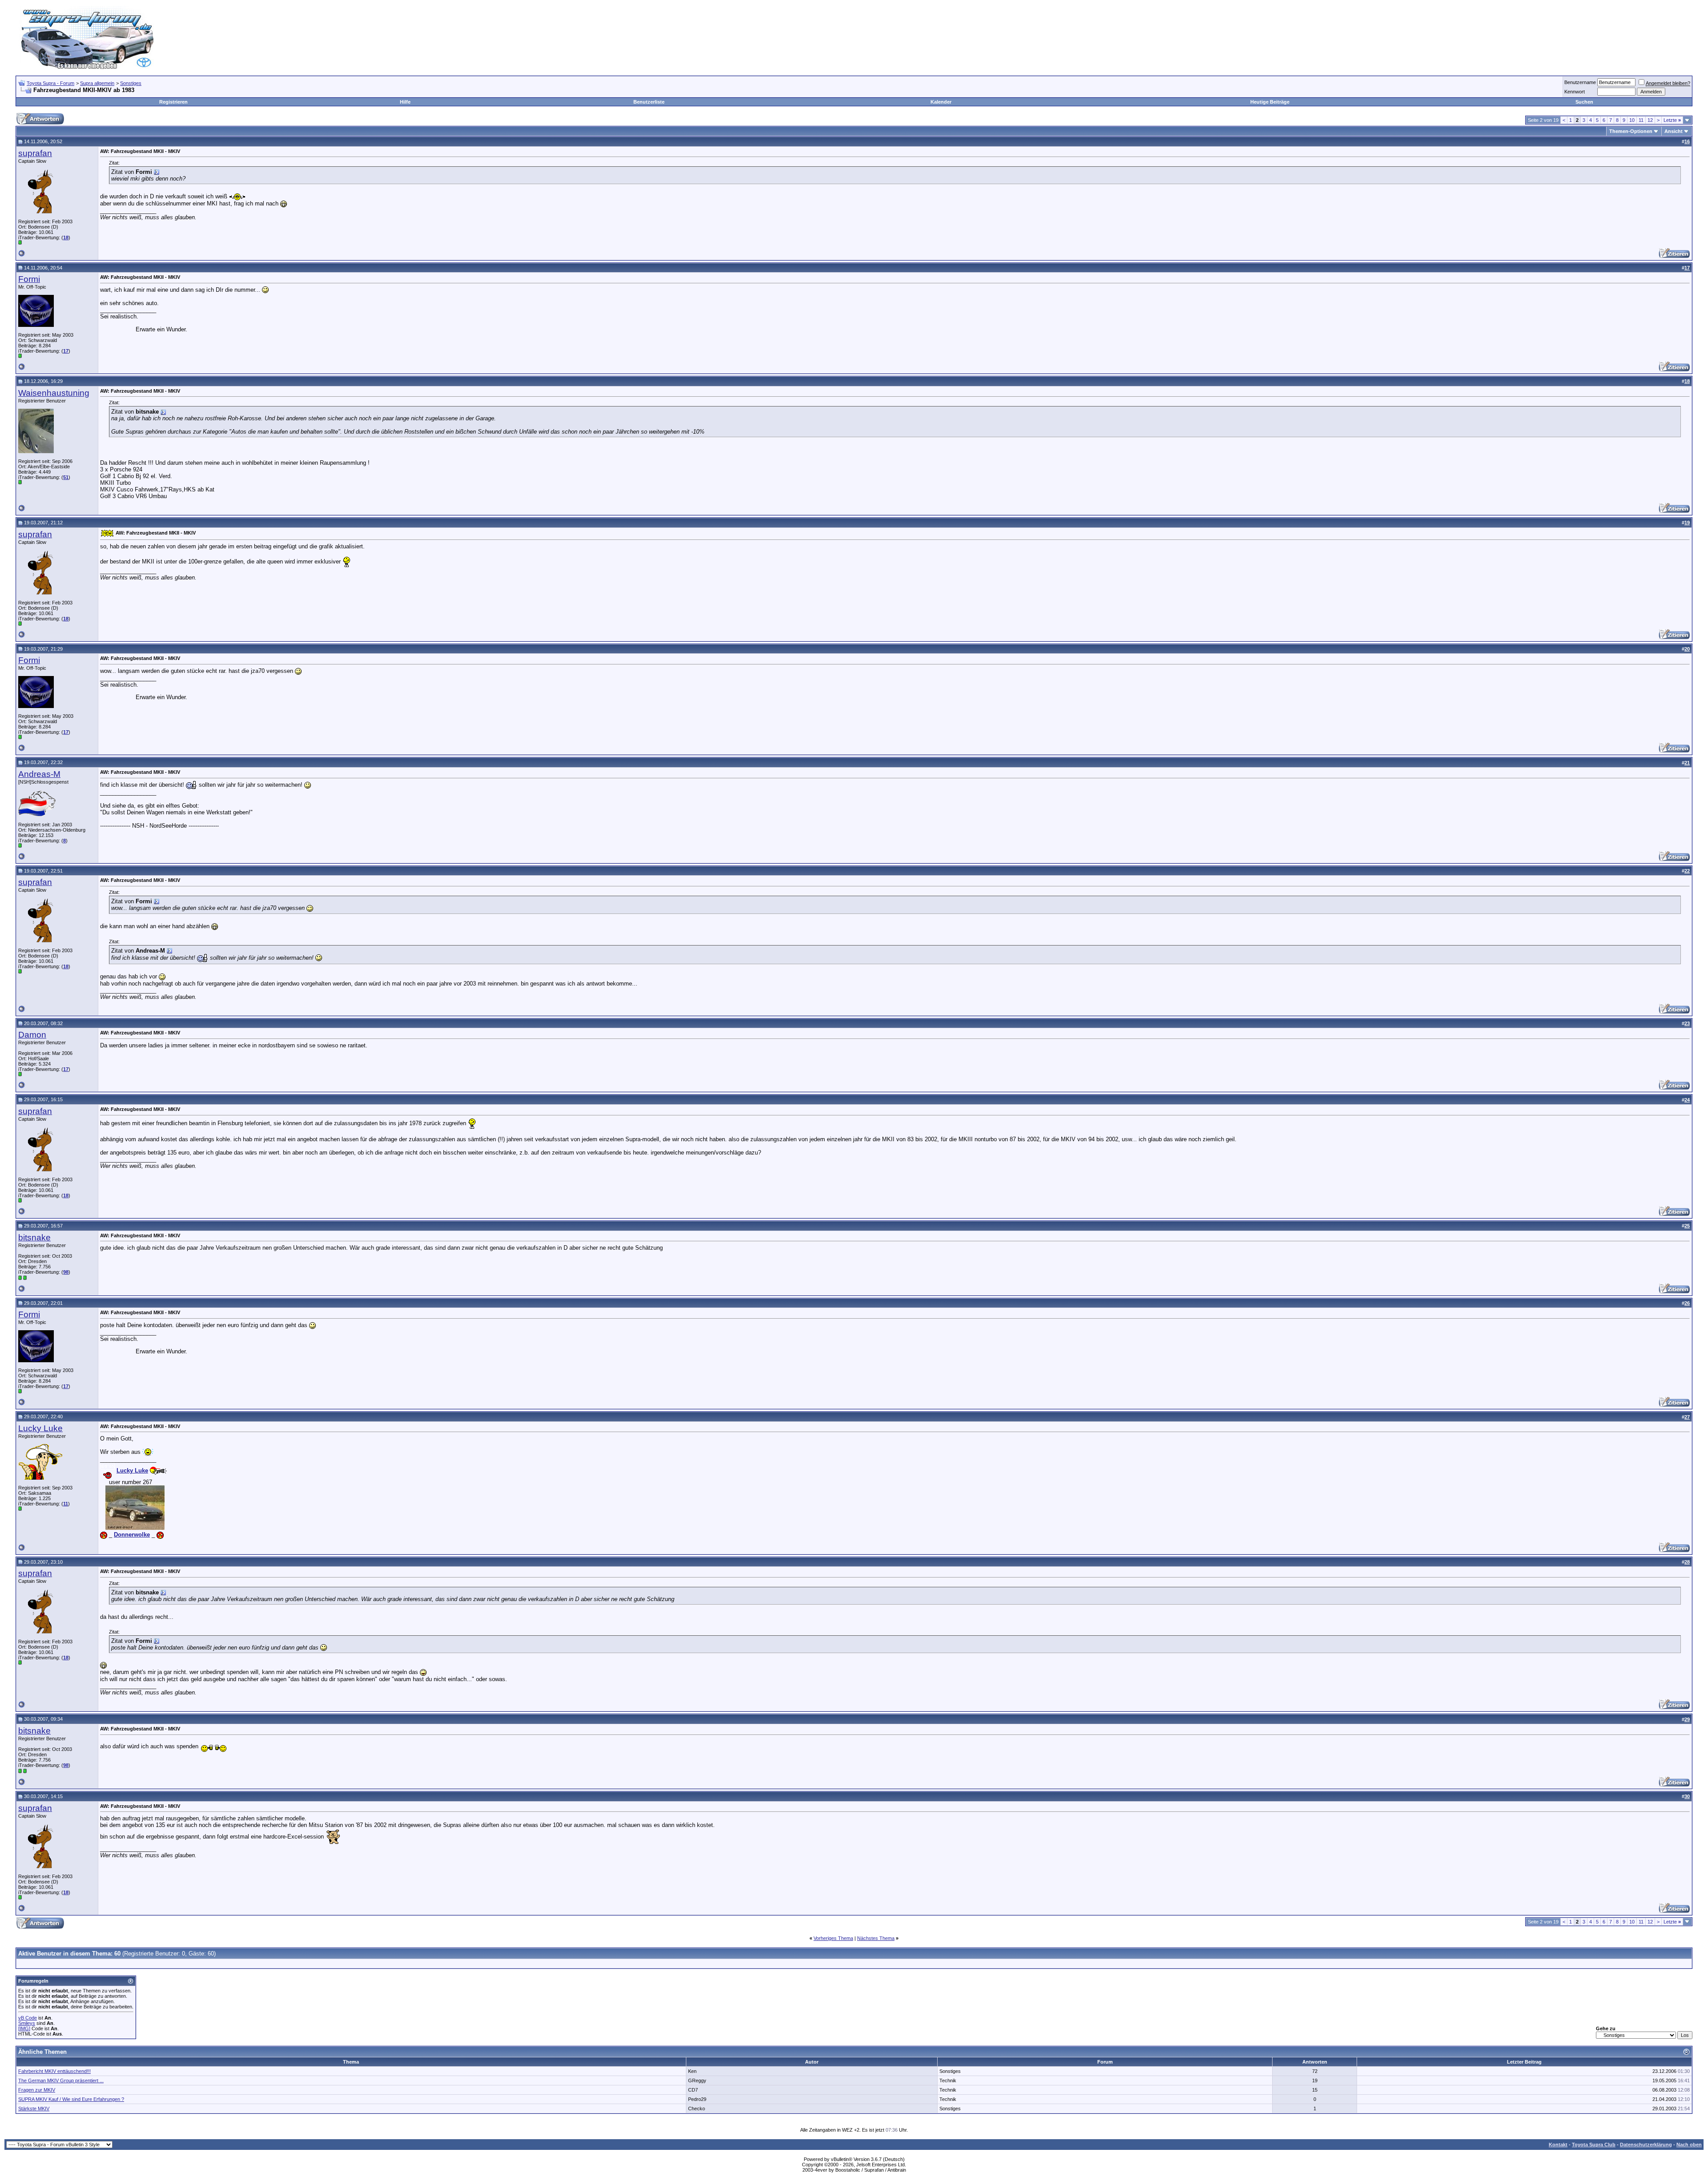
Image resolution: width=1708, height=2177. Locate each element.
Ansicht (1674, 131)
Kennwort (1575, 92)
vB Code (28, 2018)
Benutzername (1580, 82)
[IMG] (24, 2028)
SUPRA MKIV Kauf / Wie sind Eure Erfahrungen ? (71, 2099)
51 (66, 477)
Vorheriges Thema (833, 1938)
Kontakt (1558, 2145)
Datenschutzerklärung (1646, 2145)
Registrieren (173, 102)
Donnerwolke (132, 1535)
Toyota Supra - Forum (50, 83)
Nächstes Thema (876, 1938)
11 (1641, 120)
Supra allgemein (97, 83)
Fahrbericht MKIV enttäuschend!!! (54, 2071)
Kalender (941, 102)
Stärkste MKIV (34, 2109)
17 (66, 351)
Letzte (1672, 120)
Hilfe (405, 102)
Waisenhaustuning (54, 393)
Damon (32, 1035)
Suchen (1584, 102)
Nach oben (1689, 2145)
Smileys (27, 2023)
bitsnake (34, 1237)
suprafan (35, 153)
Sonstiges (131, 83)
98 (66, 1272)
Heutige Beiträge (1270, 102)
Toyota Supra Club (1594, 2145)
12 (1650, 120)
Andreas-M (39, 774)
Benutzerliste (649, 102)
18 (66, 237)
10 (1632, 120)
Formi (29, 279)
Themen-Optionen (1631, 131)
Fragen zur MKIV (37, 2090)
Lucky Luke (40, 1428)
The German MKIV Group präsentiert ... (61, 2080)
